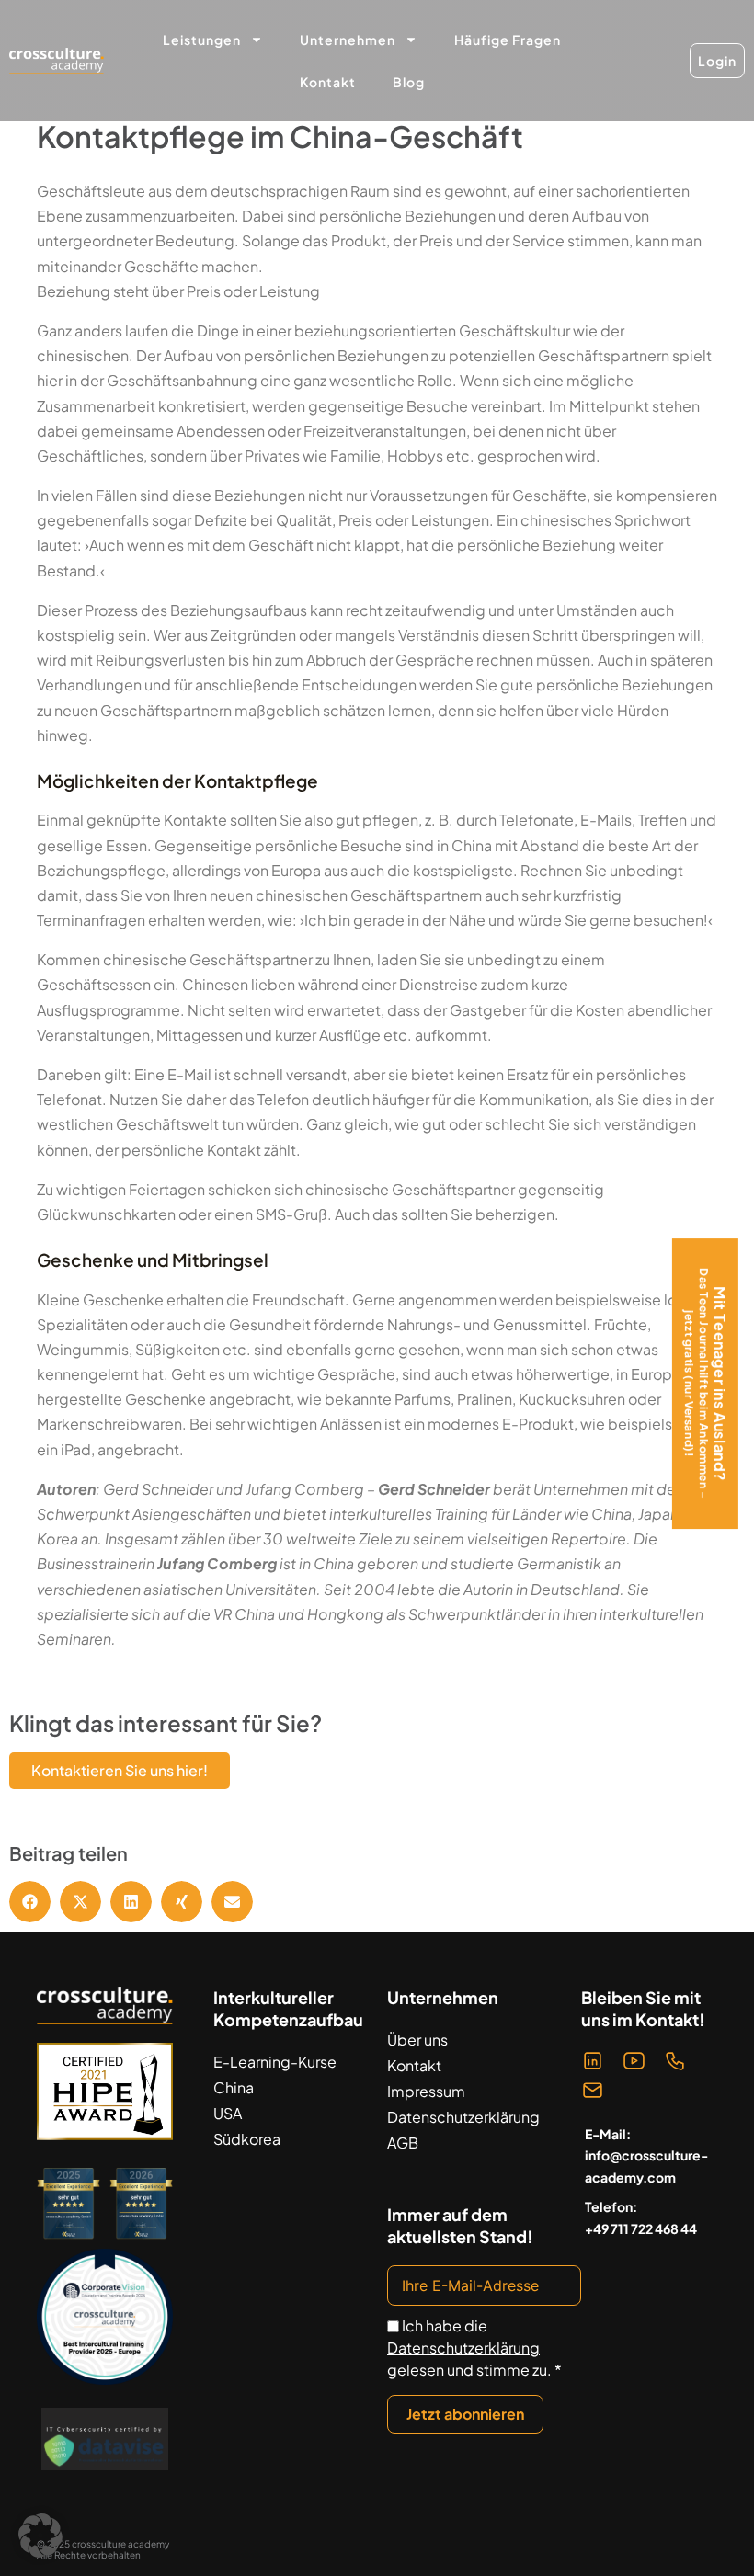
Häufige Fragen (508, 40)
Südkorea (247, 2139)
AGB (403, 2143)
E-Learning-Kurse (275, 2062)
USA (228, 2113)
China (234, 2087)
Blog (409, 82)
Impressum (426, 2091)
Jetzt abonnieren (465, 2414)
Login (717, 61)
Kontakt (328, 82)
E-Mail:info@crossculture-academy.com (646, 2156)
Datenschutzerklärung (463, 2117)
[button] (30, 1902)
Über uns (417, 2040)
